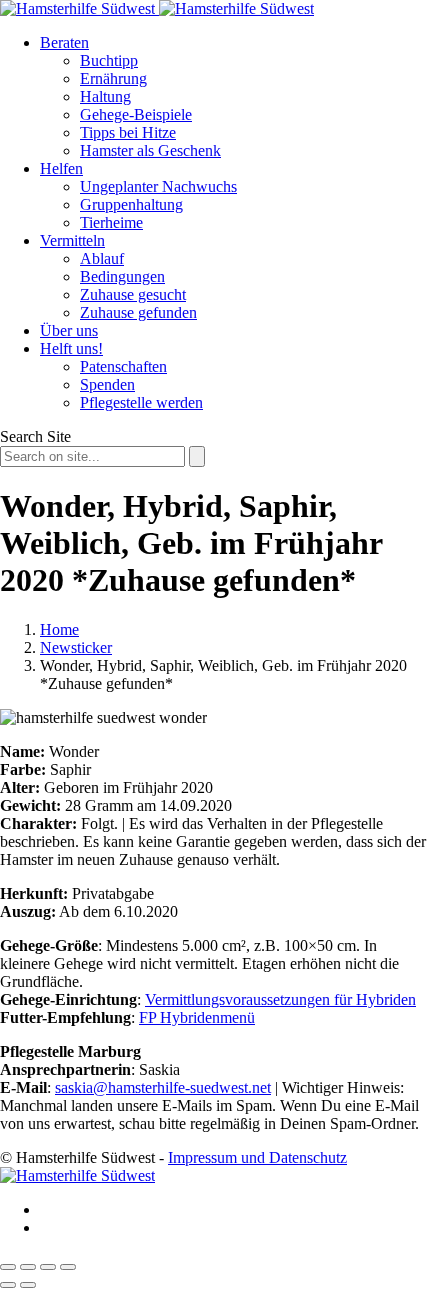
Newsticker (76, 647)
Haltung (105, 96)
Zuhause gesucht (133, 294)
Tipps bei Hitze (128, 132)
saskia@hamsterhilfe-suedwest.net (163, 1087)
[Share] (28, 1267)
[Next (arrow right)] (28, 1285)
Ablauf (102, 258)
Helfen (61, 168)
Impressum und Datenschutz (257, 1157)
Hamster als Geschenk (150, 150)
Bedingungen (122, 276)
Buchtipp (109, 60)
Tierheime (111, 222)
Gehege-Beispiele (136, 114)
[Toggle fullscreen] (48, 1267)
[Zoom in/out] (68, 1267)
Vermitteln (72, 240)
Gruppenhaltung (131, 204)
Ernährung (113, 78)
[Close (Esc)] (8, 1267)
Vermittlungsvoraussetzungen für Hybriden (280, 999)
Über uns (69, 330)
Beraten (64, 42)
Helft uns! (71, 348)
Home (59, 629)
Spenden (107, 384)
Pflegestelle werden (141, 402)
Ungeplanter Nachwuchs (158, 186)
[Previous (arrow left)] (8, 1285)
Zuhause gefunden (138, 312)
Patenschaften (123, 366)
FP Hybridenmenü (197, 1017)
